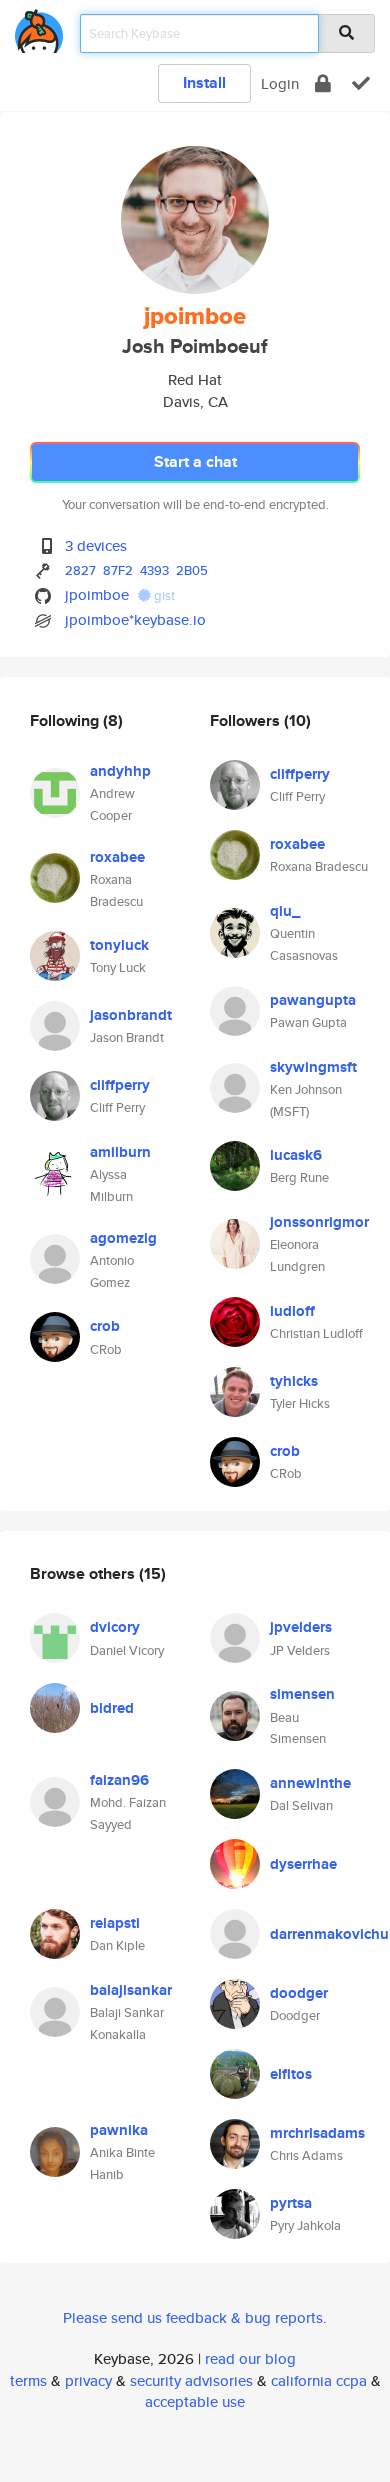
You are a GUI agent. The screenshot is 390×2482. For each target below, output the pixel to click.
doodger (299, 1993)
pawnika (119, 2130)
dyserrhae (303, 1864)
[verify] (361, 83)
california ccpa (319, 2380)
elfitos (291, 2074)
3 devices (96, 545)
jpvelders (301, 1627)
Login (280, 83)
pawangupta (313, 1000)
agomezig (123, 1238)
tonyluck (119, 945)
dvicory (115, 1627)
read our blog (250, 2358)
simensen (302, 1694)
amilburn (120, 1152)
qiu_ (285, 911)
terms (28, 2380)
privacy (88, 2380)
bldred (112, 1708)
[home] (39, 27)
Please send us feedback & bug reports (193, 2317)
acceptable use (195, 2401)
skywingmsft (313, 1067)
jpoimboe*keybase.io (135, 619)
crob (105, 1326)
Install (204, 82)
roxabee (117, 857)
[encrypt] (323, 83)
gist (163, 595)
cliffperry (120, 1085)
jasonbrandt (131, 1015)
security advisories (191, 2380)
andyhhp (120, 771)
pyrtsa (291, 2203)
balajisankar (131, 1990)
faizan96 (119, 1780)
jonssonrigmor (319, 1222)
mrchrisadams (317, 2133)
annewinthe (310, 1783)
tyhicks (294, 1381)
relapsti (115, 1923)
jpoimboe (97, 594)
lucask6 (296, 1155)
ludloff (292, 1311)
